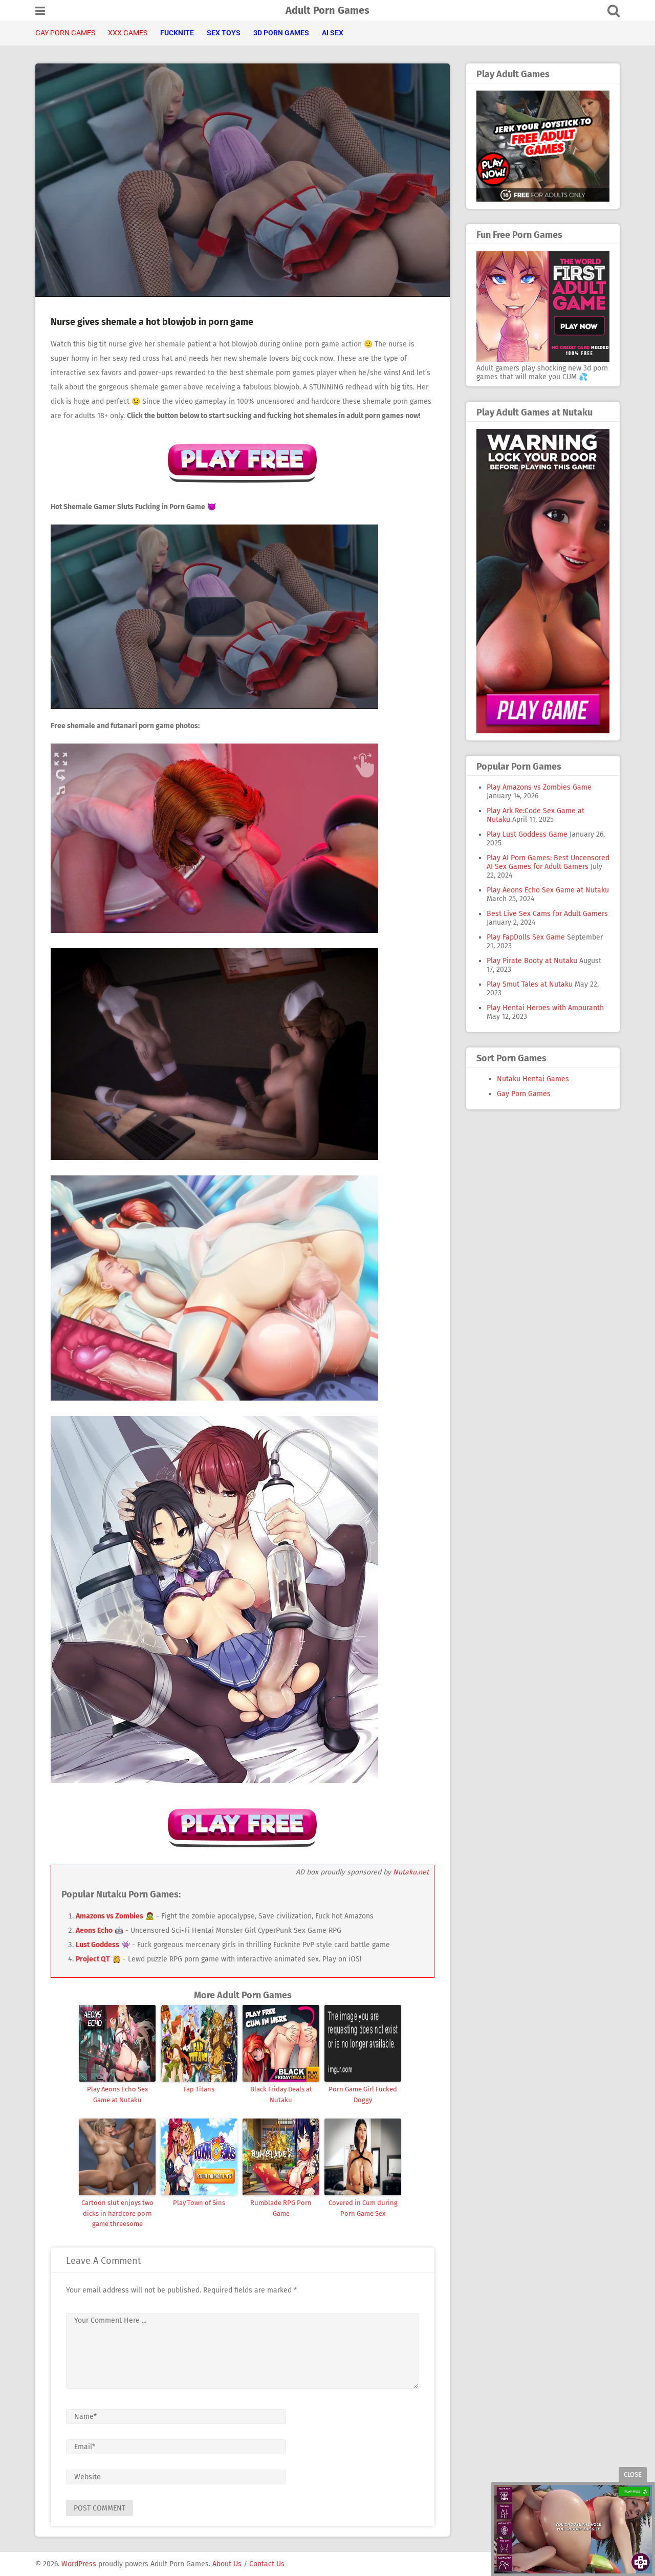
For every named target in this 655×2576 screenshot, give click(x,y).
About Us (227, 2564)
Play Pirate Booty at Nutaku (532, 961)
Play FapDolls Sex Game (526, 937)
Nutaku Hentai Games (533, 1079)
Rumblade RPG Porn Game (281, 2208)
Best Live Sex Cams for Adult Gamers (547, 914)
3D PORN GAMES (281, 33)
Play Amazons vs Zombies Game (539, 787)
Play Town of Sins (199, 2203)
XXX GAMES (128, 33)
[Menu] (40, 11)
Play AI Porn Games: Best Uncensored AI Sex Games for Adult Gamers (548, 862)
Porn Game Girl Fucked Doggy (363, 2094)
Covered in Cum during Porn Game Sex (363, 2208)
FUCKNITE (177, 33)
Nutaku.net (411, 1872)
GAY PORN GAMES (65, 33)
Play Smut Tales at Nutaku (530, 984)
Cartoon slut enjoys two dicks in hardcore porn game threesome (117, 2213)
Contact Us (267, 2564)
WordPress (79, 2564)
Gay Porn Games (524, 1094)
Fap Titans (199, 2089)
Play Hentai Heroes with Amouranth (545, 1008)
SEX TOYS (224, 33)
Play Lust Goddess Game (527, 834)
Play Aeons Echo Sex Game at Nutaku (117, 2094)
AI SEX (333, 33)
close (633, 2474)
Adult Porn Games (327, 10)
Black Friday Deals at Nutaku (281, 2094)
